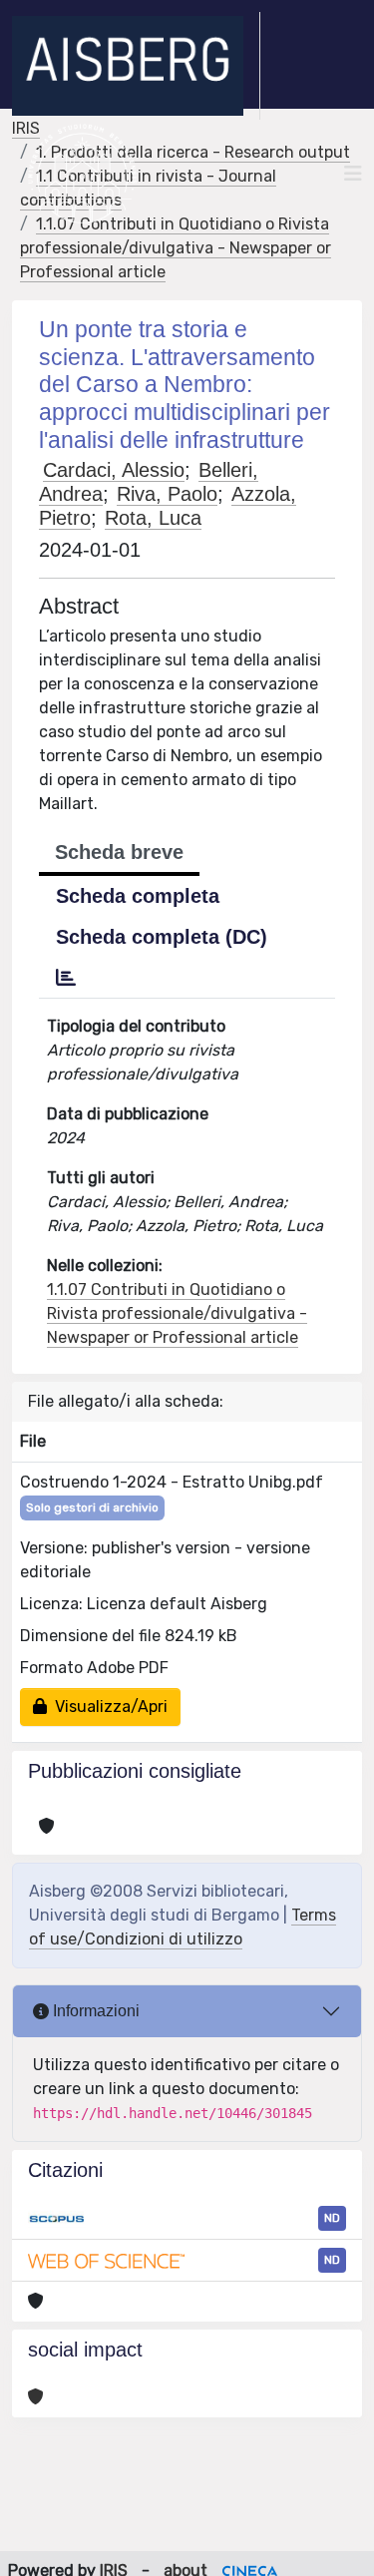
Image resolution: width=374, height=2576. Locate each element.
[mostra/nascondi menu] (353, 174)
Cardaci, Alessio (114, 470)
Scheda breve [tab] (119, 852)
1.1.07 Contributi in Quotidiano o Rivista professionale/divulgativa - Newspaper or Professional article (176, 248)
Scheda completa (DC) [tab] (162, 937)
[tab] (66, 978)
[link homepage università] (82, 174)
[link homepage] (136, 66)
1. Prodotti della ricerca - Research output (193, 152)
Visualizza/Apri (107, 1707)
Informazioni (94, 2011)
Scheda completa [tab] (138, 896)
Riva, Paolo (167, 494)
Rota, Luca (153, 518)
